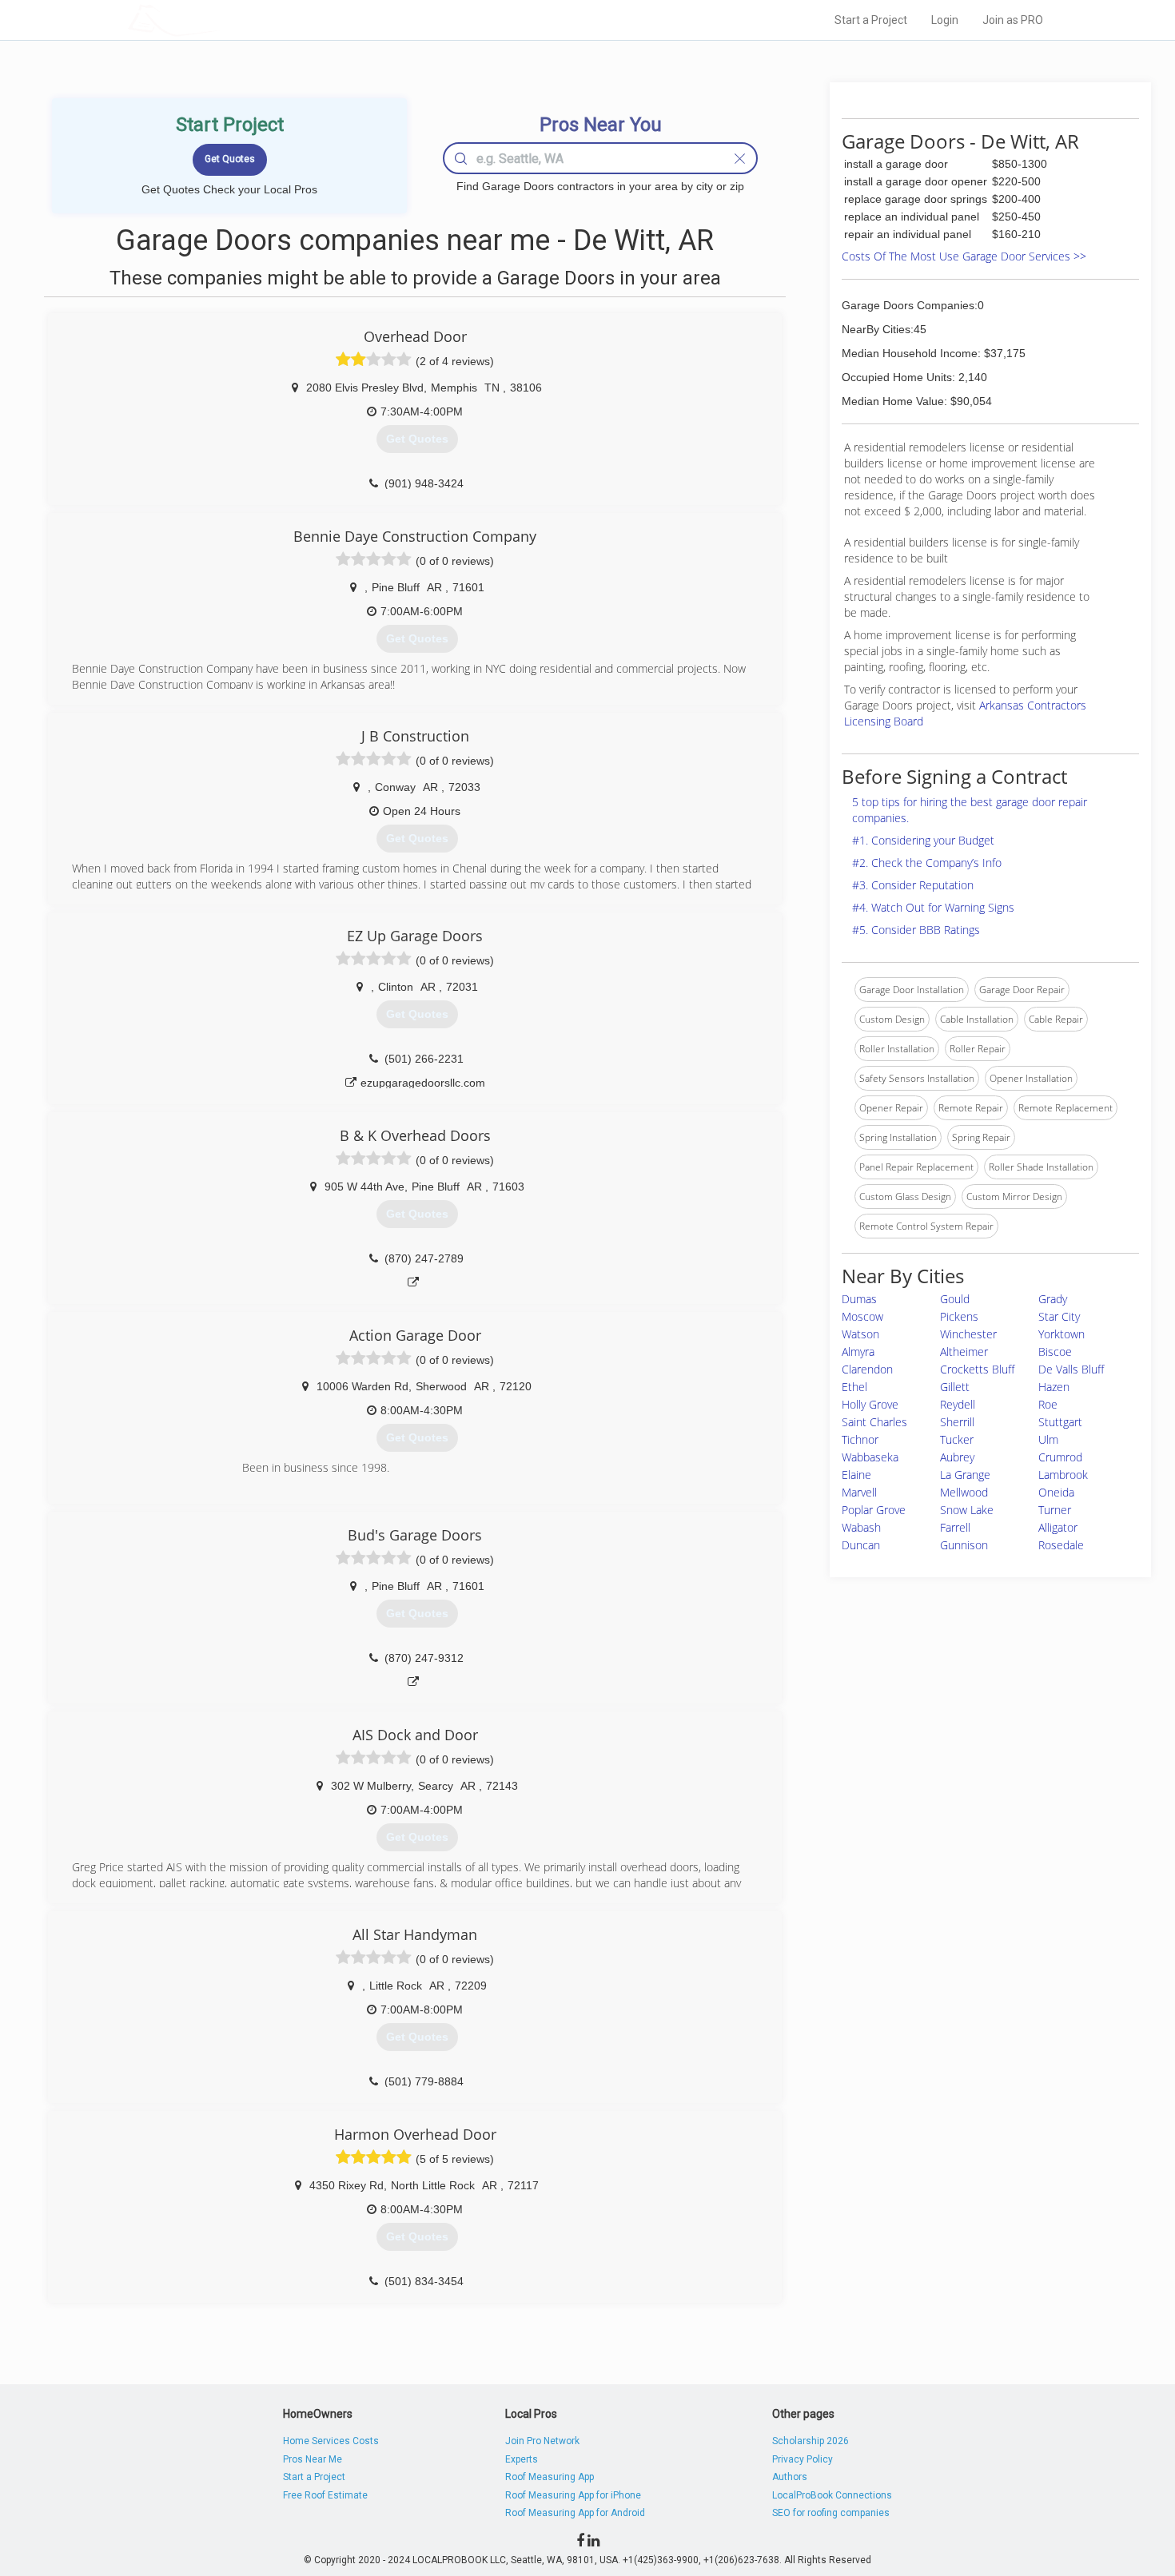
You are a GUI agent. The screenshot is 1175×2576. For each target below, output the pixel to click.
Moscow (862, 1316)
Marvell (859, 1492)
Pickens (959, 1316)
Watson (860, 1334)
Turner (1055, 1510)
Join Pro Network (542, 2441)
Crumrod (1060, 1457)
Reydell (958, 1404)
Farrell (955, 1527)
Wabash (861, 1527)
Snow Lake (967, 1510)
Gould (955, 1299)
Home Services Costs (331, 2441)
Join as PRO (1013, 20)
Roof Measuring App (550, 2477)
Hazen (1054, 1387)
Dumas (859, 1299)
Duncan (861, 1545)
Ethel (854, 1387)
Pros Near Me (313, 2459)
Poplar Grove (874, 1510)
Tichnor (860, 1439)
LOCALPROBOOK (221, 20)
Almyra (858, 1352)
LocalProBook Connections (832, 2495)
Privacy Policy (803, 2459)
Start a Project (871, 20)
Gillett (955, 1387)
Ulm (1048, 1439)
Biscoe (1055, 1352)
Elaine (856, 1475)
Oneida (1056, 1492)
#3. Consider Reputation (913, 885)
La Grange (965, 1475)
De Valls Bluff (1071, 1369)
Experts (522, 2459)
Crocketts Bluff (977, 1369)
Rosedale (1061, 1545)
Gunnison (964, 1545)
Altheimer (964, 1352)
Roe (1048, 1404)
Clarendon (867, 1369)
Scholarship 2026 (811, 2441)
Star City (1059, 1316)
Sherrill (957, 1422)
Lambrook (1063, 1475)
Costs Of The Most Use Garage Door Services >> (964, 256)
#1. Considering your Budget (923, 840)
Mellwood (964, 1492)
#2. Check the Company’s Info (927, 863)
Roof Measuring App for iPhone (573, 2495)
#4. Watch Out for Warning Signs (933, 907)
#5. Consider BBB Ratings (916, 930)
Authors (790, 2477)
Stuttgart (1060, 1422)
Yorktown (1061, 1334)
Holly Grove (870, 1404)
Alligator (1058, 1527)
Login (945, 20)
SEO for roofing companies (831, 2513)
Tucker (957, 1439)
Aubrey (957, 1457)
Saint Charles (874, 1422)
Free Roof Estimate (325, 2495)
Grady (1053, 1299)
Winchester (968, 1334)
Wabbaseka (870, 1457)
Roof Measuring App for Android (575, 2513)
